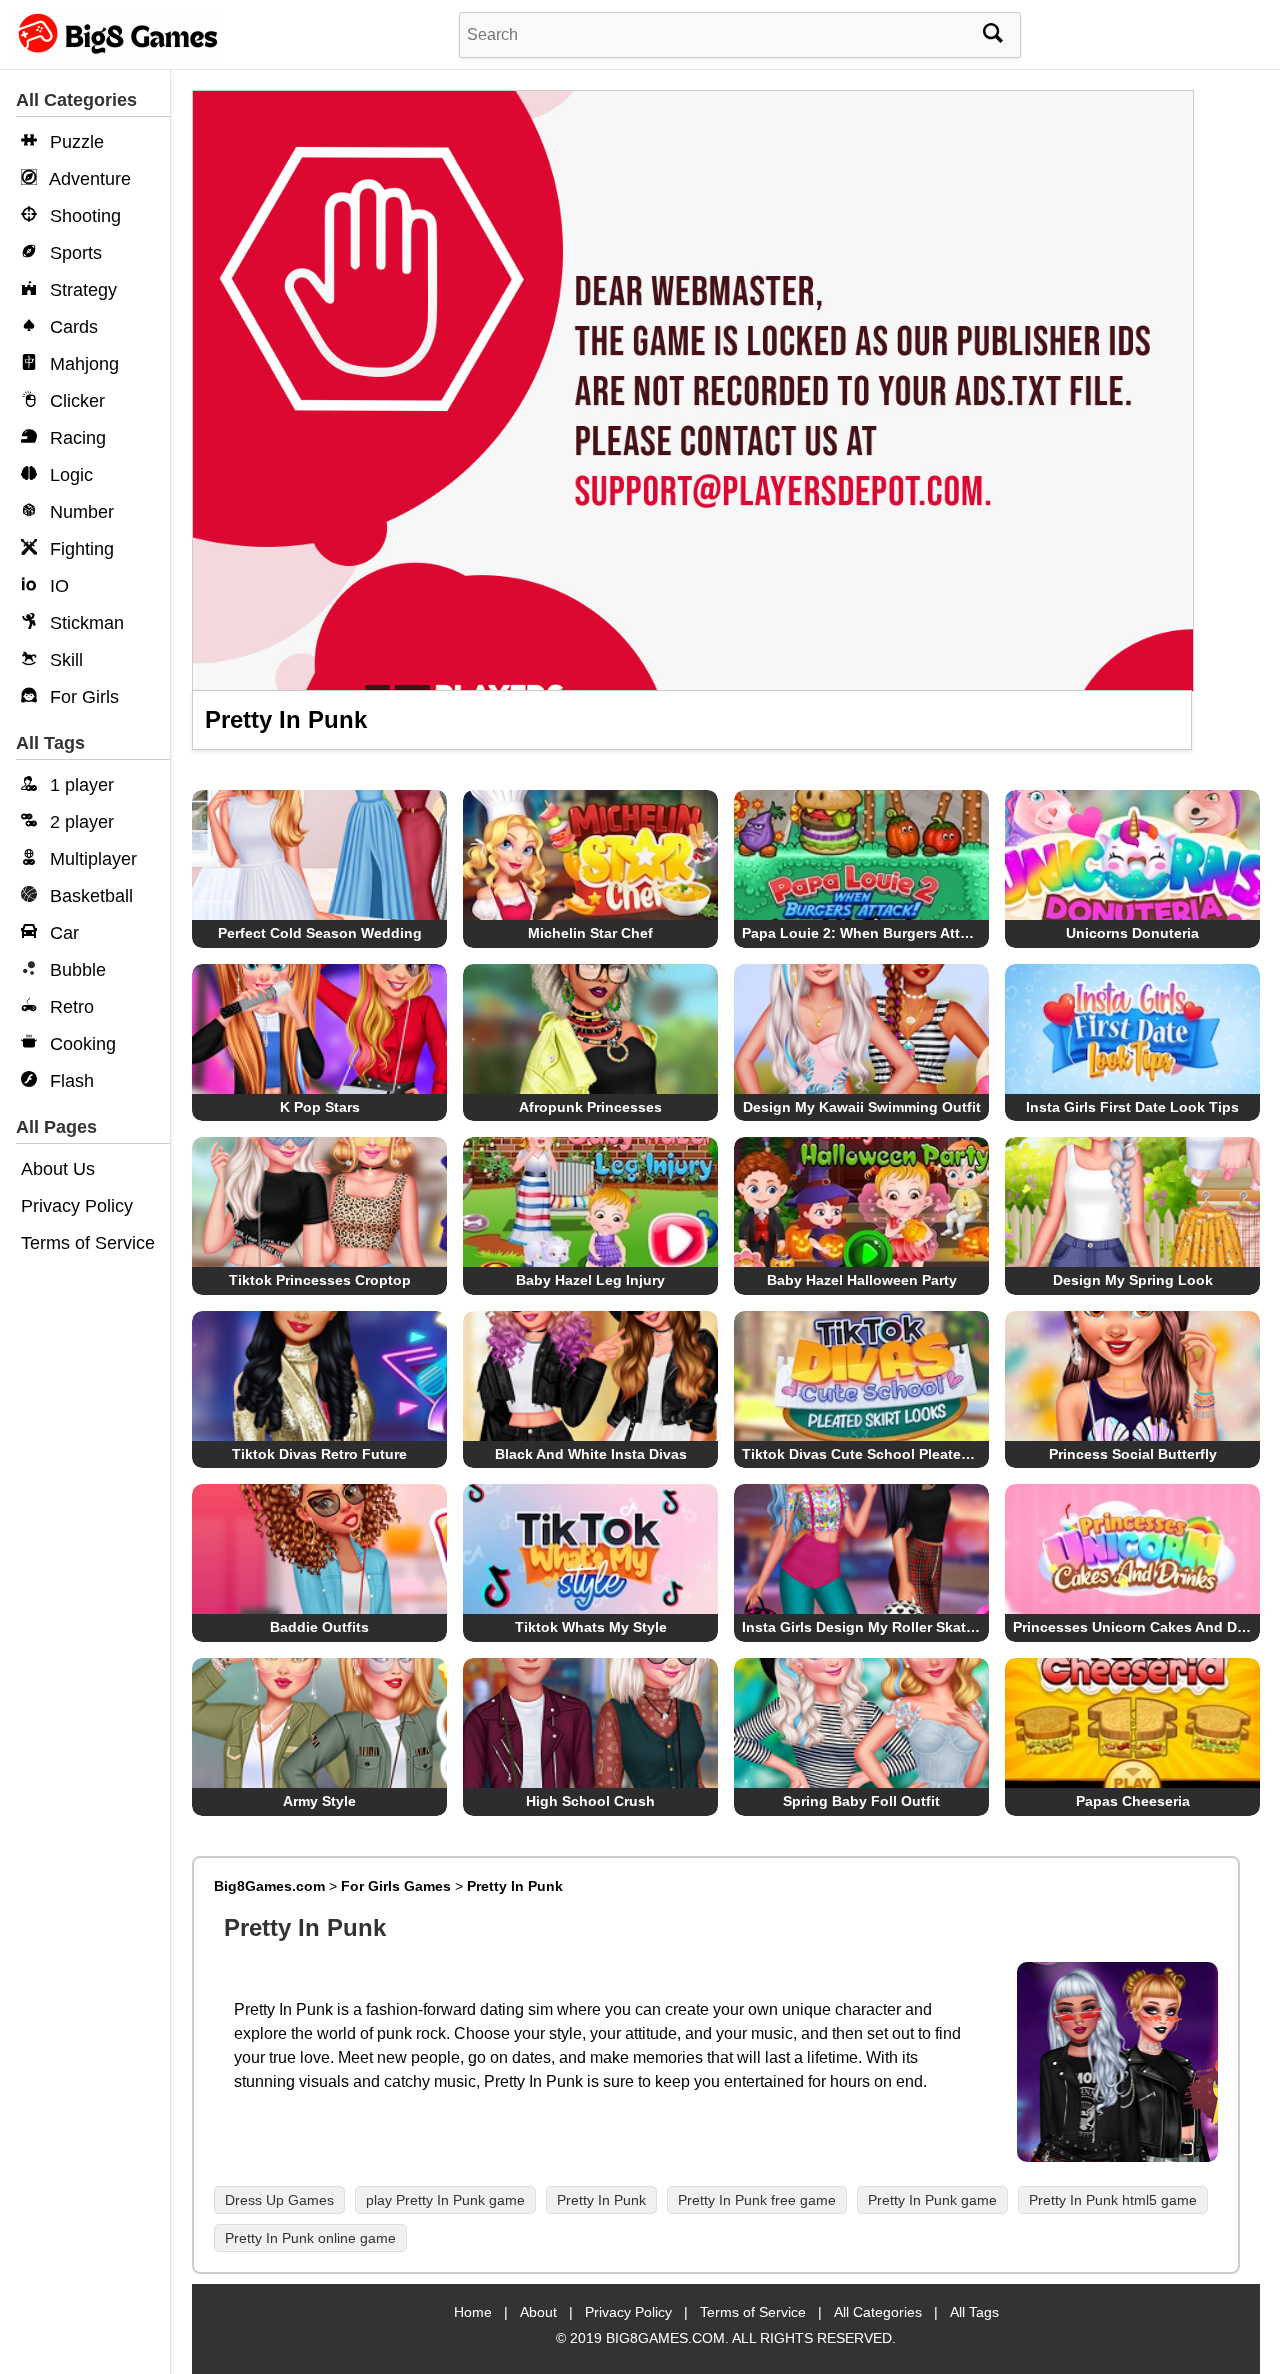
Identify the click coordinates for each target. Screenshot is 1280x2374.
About (538, 2312)
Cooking (80, 1044)
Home (473, 2312)
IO (57, 586)
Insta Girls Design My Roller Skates (862, 1627)
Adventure (88, 179)
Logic (69, 475)
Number (79, 512)
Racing (75, 438)
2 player (79, 822)
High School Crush (590, 1801)
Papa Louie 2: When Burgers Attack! (865, 933)
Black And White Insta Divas (591, 1454)
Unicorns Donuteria (1132, 933)
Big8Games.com (269, 1886)
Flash (69, 1081)
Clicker (75, 401)
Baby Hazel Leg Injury (590, 1280)
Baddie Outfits (319, 1627)
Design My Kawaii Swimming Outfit (862, 1107)
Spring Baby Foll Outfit (861, 1801)
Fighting (79, 549)
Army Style (319, 1801)
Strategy (81, 290)
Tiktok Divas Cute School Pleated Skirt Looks (897, 1454)
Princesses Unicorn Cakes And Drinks (1142, 1627)
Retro (69, 1007)
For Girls (82, 697)
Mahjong (82, 364)
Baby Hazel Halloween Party (862, 1280)
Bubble (75, 970)
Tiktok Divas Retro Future (319, 1454)
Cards (71, 327)
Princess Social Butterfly (1133, 1454)
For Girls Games (396, 1886)
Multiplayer (91, 859)
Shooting (83, 216)
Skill (64, 660)
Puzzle (74, 142)
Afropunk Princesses (590, 1107)
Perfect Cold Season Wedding (320, 933)
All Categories (878, 2312)
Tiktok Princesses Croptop (320, 1280)
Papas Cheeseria (1133, 1801)
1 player (79, 785)
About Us (58, 1169)
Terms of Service (88, 1243)
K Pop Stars (320, 1107)
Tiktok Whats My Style (591, 1627)
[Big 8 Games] (115, 52)
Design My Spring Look (1133, 1280)
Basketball (89, 896)
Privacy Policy (77, 1206)
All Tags (974, 2312)
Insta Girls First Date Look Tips (1132, 1107)
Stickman (84, 623)
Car (62, 933)
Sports (73, 253)
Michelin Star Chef (590, 933)
